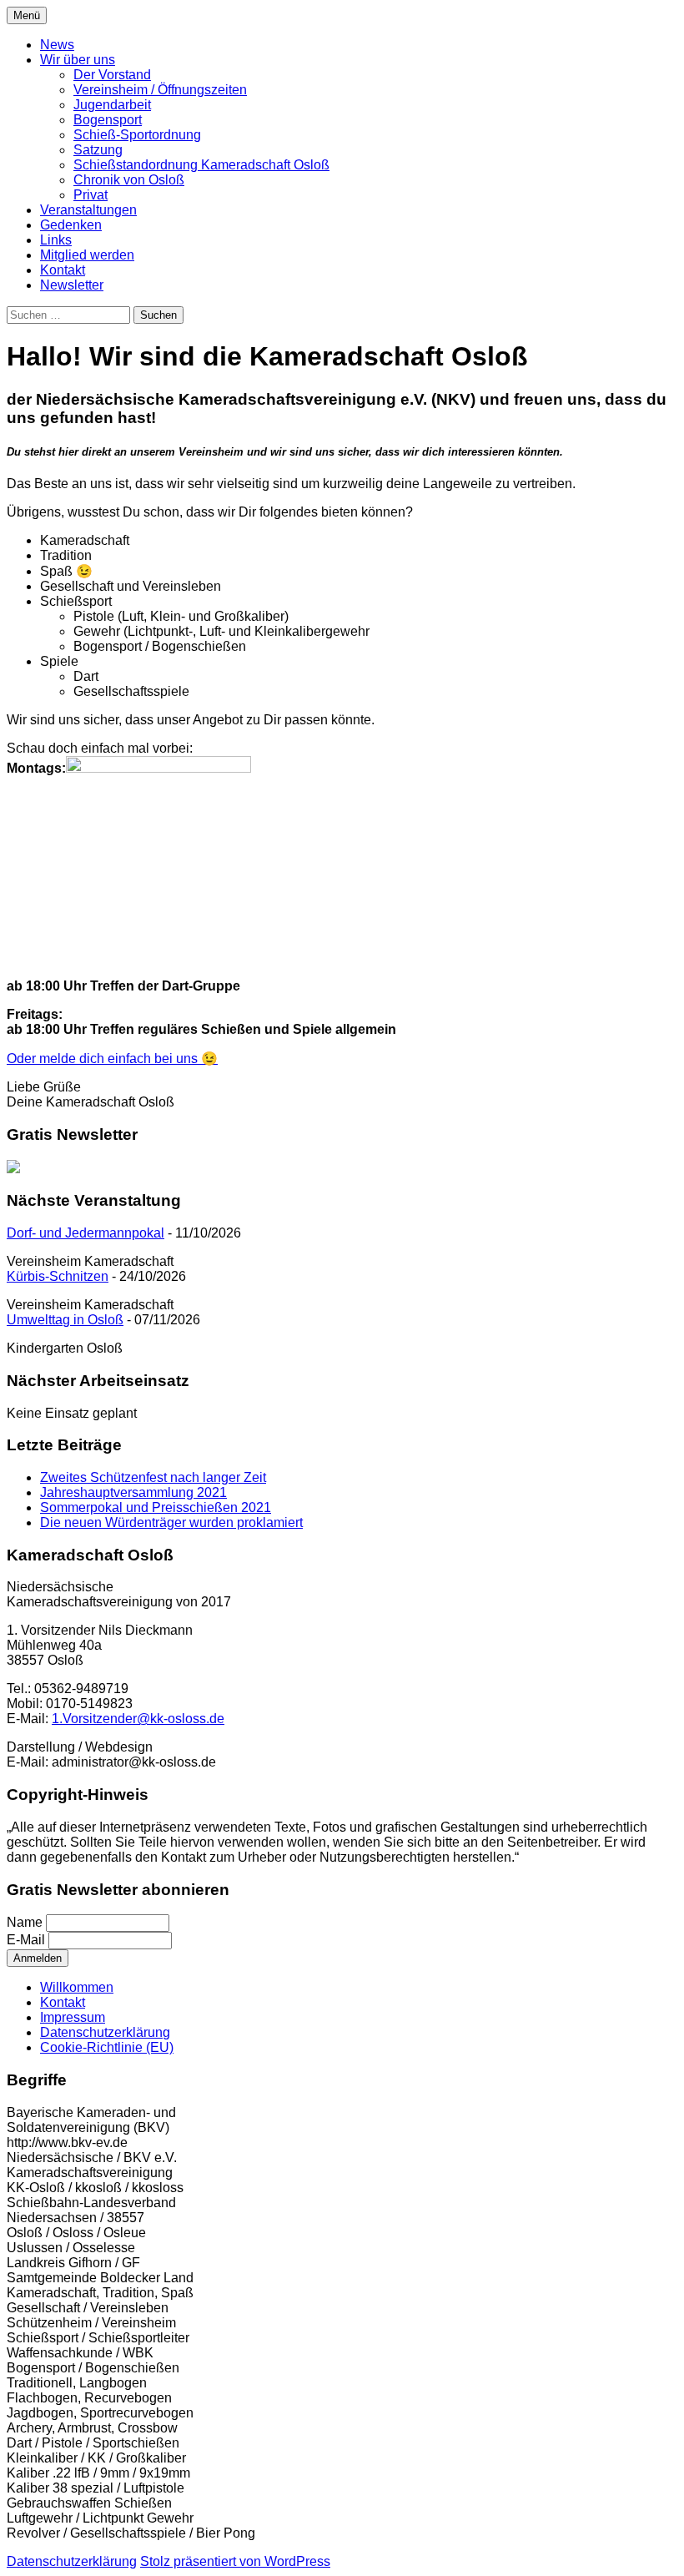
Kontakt (63, 270)
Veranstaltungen (88, 210)
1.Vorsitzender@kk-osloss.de (138, 1719)
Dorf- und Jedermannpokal (85, 1233)
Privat (91, 195)
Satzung (98, 150)
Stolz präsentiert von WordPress (235, 2561)
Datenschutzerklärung (105, 2032)
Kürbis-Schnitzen (58, 1276)
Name (25, 1922)
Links (56, 240)
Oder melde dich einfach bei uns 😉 (112, 1059)
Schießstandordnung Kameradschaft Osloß (201, 165)
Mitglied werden (87, 255)
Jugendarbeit (112, 105)
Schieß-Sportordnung (137, 135)
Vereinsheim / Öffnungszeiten (160, 90)
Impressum (73, 2017)
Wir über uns (78, 60)
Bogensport (108, 120)
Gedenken (71, 225)
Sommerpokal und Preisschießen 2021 (156, 1507)
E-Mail (26, 1940)
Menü (27, 15)
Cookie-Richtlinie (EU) (107, 2047)
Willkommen (77, 1987)
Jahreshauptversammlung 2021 (133, 1492)
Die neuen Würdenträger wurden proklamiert (171, 1522)
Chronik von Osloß (129, 180)
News (57, 45)
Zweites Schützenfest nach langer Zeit (153, 1477)
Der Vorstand (112, 75)
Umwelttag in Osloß (65, 1320)
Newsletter (72, 285)
